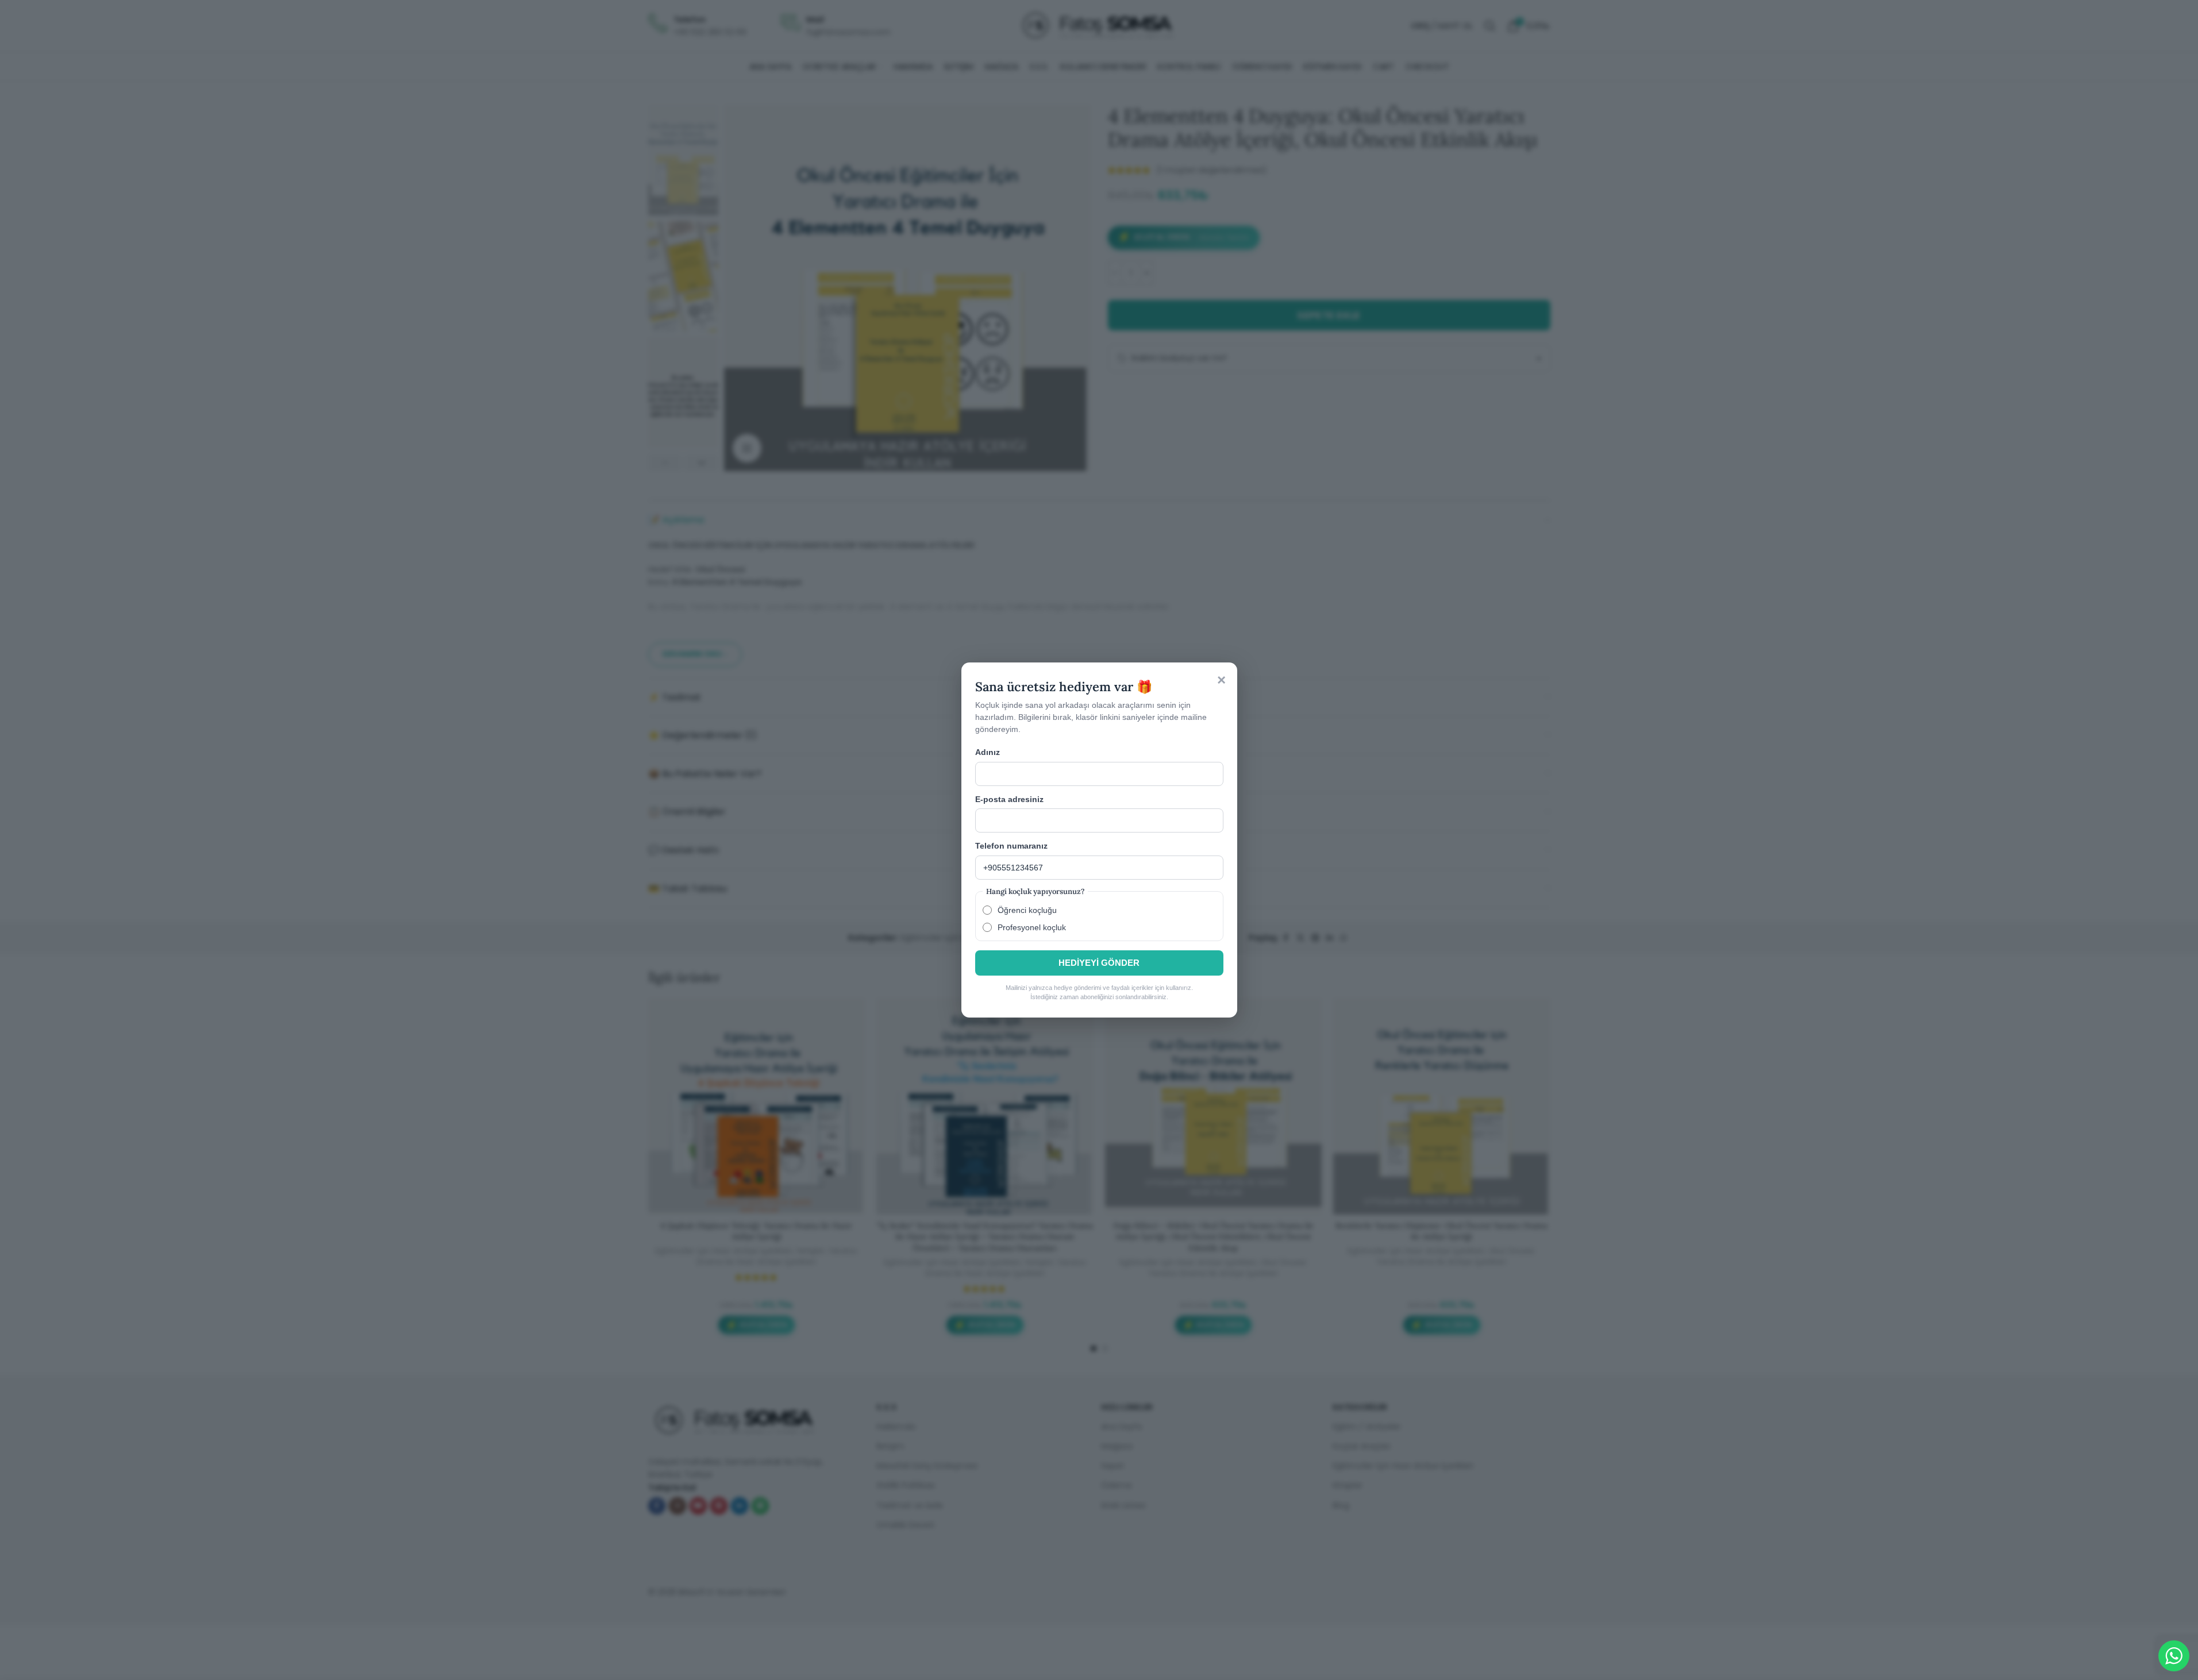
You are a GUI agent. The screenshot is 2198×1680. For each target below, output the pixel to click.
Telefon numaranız (1011, 846)
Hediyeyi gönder (1099, 963)
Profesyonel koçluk (1032, 927)
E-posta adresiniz (1009, 799)
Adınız (988, 752)
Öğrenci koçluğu (1027, 910)
